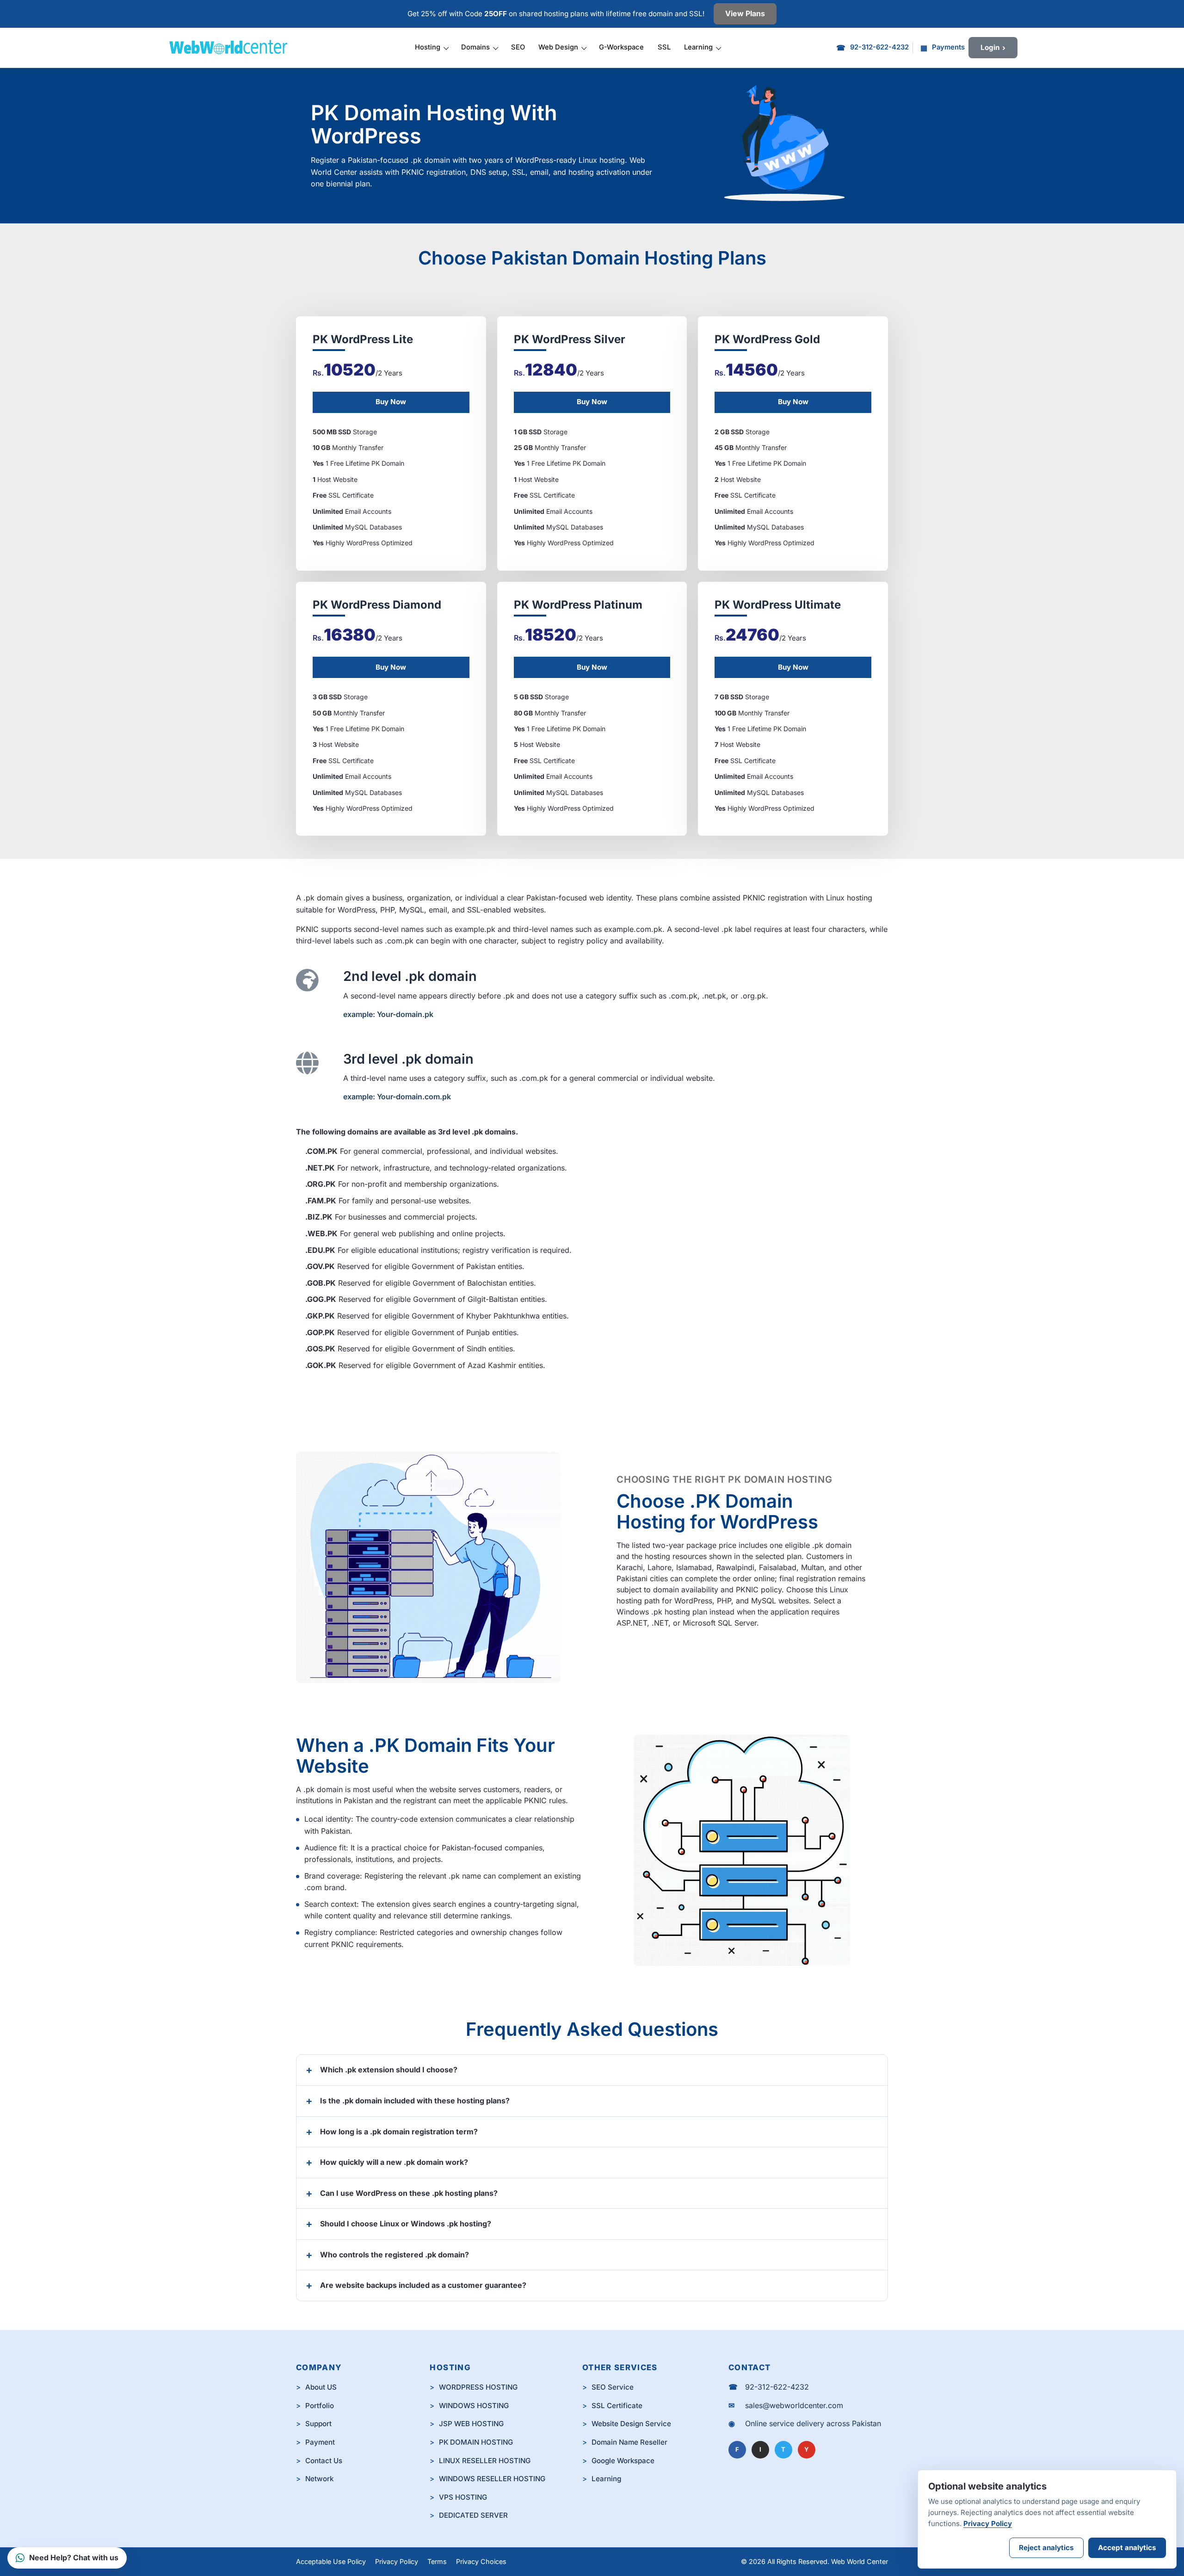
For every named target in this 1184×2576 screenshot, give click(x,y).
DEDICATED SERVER (473, 2515)
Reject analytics (1046, 2548)
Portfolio (320, 2406)
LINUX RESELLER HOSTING (485, 2461)
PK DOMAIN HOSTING (476, 2442)
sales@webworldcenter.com (794, 2405)
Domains (475, 47)
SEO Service (613, 2387)
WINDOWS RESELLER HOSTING (492, 2479)
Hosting (428, 47)
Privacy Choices (481, 2561)
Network (319, 2479)
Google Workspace (623, 2461)
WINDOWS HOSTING (474, 2406)
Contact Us (324, 2461)
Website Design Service (631, 2424)
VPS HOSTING (463, 2497)
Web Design (558, 47)
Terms (437, 2561)
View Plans (745, 13)
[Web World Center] (233, 48)
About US (321, 2387)
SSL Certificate (617, 2406)
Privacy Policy (397, 2561)
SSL (664, 47)
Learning (698, 47)
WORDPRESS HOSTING (478, 2387)
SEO (518, 47)
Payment (320, 2442)
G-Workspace (621, 47)
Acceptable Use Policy (331, 2561)
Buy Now (391, 402)
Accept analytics (1127, 2548)
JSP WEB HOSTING (471, 2424)
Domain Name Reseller (629, 2442)
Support (318, 2424)
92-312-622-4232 (777, 2387)
